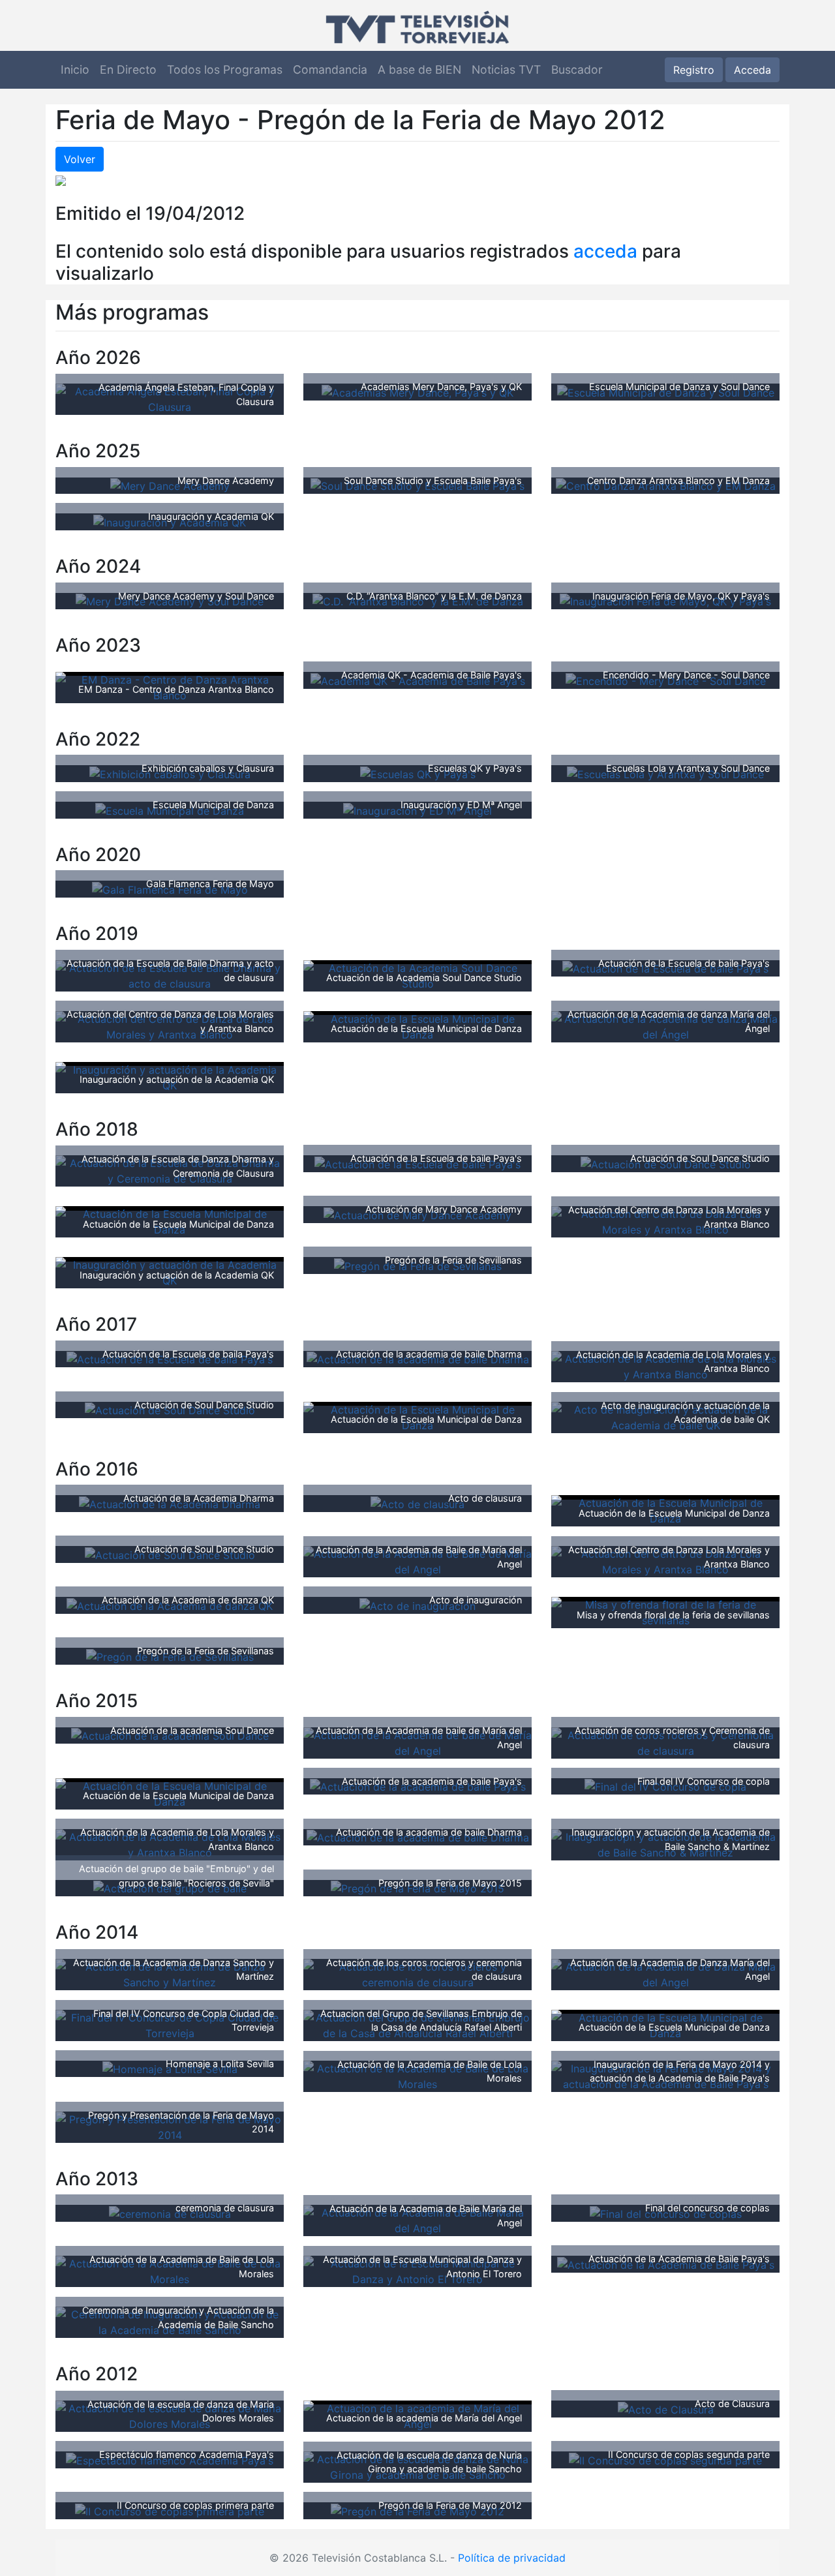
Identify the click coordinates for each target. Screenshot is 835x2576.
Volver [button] (80, 159)
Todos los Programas (225, 69)
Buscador (577, 69)
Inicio (75, 69)
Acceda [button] (752, 70)
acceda (605, 251)
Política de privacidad (512, 2558)
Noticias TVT (506, 69)
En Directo (128, 69)
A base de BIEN (419, 69)
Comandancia (330, 69)
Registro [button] (694, 70)
